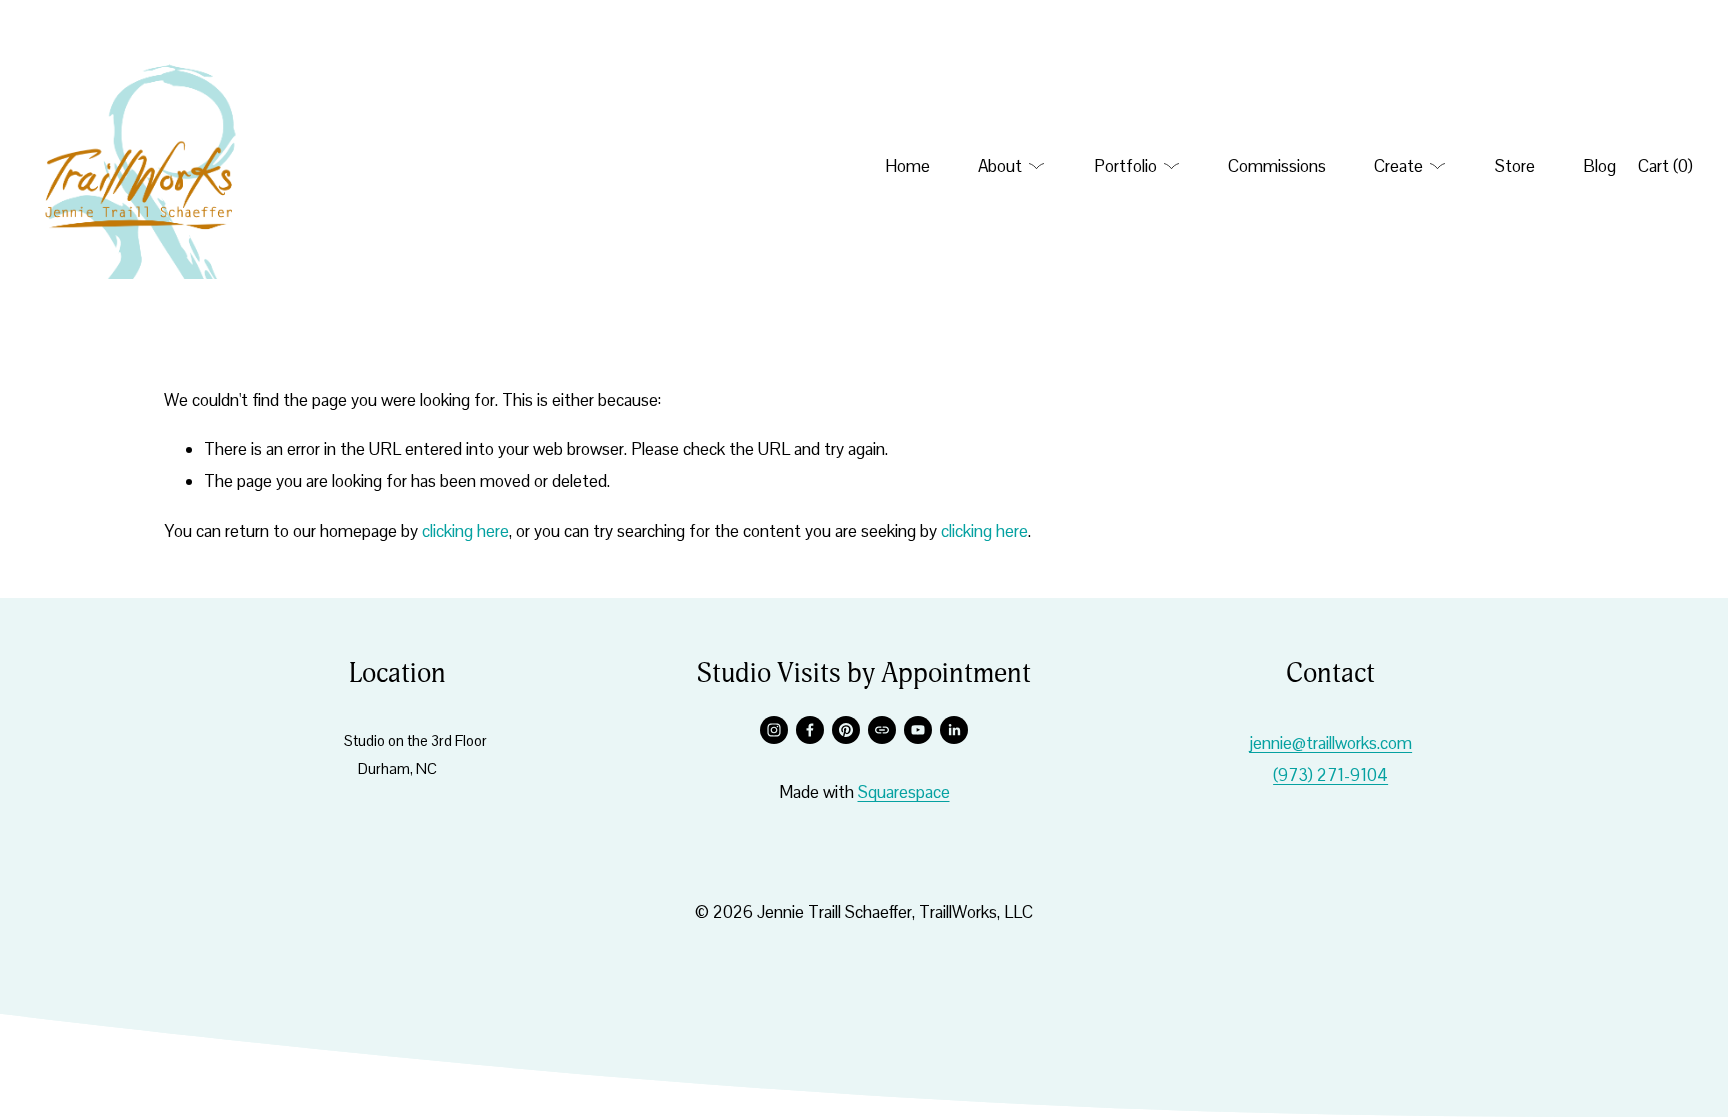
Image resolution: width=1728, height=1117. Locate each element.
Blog (1599, 166)
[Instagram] (774, 730)
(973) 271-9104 (1330, 775)
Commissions (1277, 166)
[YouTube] (918, 730)
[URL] (882, 730)
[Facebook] (810, 730)
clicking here (465, 531)
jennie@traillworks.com (1330, 743)
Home (907, 166)
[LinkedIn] (954, 730)
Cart (1665, 166)
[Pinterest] (846, 730)
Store (1515, 166)
